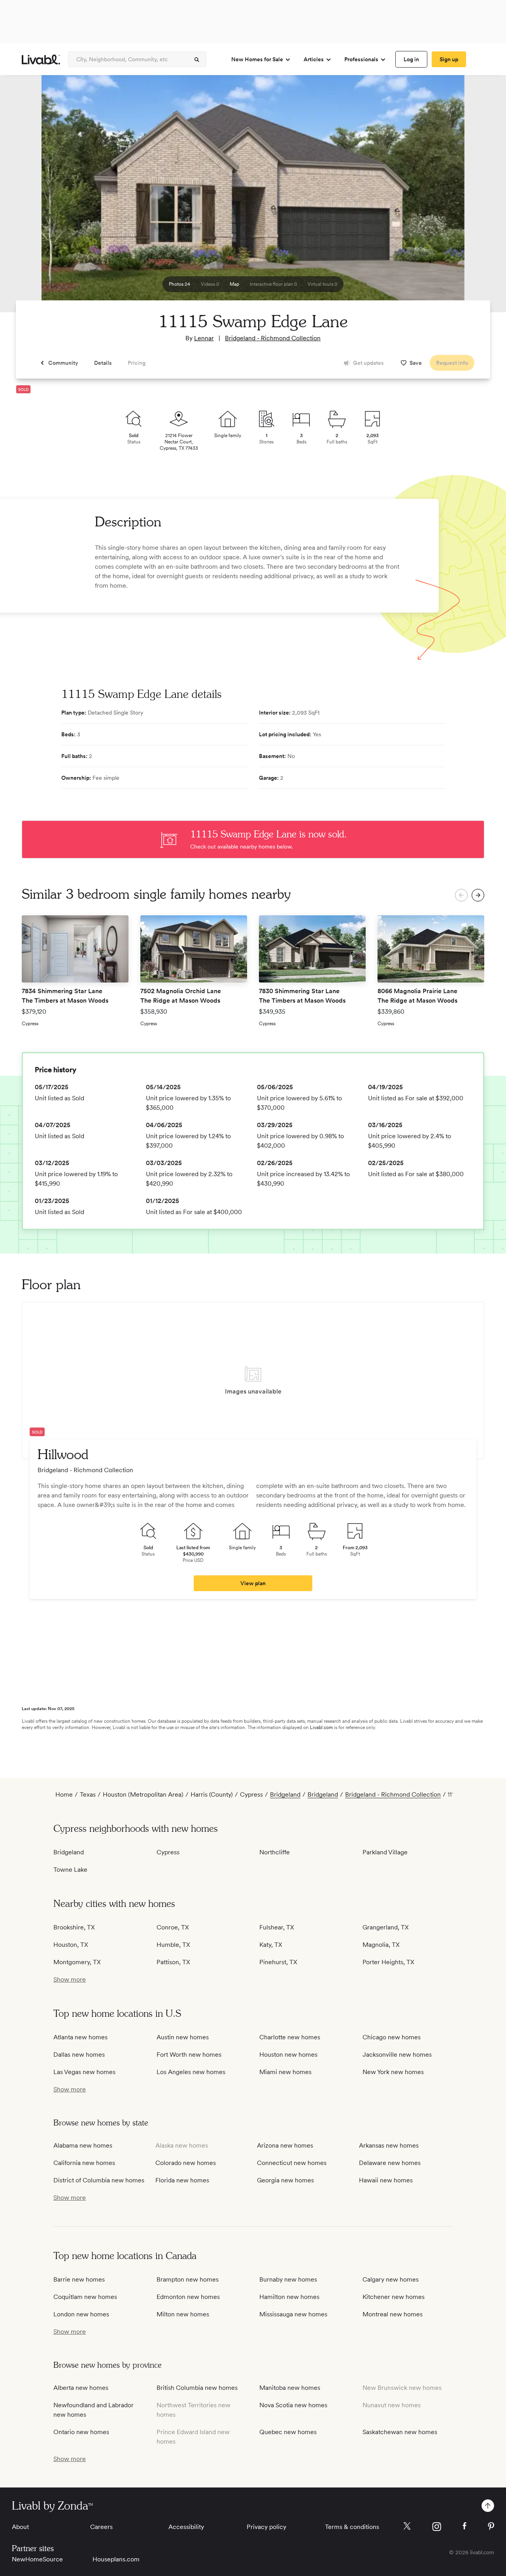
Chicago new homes (392, 2037)
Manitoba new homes (290, 2388)
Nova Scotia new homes (293, 2405)
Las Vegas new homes (84, 2072)
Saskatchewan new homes (400, 2432)
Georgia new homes (285, 2180)
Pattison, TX (173, 1962)
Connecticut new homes (292, 2163)
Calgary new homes (391, 2279)
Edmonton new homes (188, 2297)
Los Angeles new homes (191, 2072)
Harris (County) (212, 1794)
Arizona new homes (285, 2145)
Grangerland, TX (386, 1927)
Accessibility (186, 2527)
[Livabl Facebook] (464, 2526)
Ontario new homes (81, 2432)
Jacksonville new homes (397, 2055)
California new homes (84, 2163)
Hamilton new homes (289, 2297)
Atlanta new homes (80, 2037)
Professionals (361, 59)
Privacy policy (266, 2527)
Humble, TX (173, 1945)
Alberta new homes (81, 2388)
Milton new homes (183, 2314)
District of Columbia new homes (99, 2180)
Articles (314, 59)
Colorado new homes (186, 2163)
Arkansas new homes (389, 2145)
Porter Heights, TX (388, 1962)
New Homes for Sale (257, 59)
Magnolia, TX (381, 1945)
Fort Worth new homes (189, 2055)
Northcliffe (275, 1852)
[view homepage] (41, 59)
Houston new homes (288, 2055)
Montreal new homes (393, 2314)
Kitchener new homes (394, 2297)
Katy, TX (271, 1945)
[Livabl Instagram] (437, 2527)
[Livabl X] (407, 2526)
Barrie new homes (79, 2279)
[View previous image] (26, 197)
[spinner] (197, 60)
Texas (88, 1794)
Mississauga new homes (293, 2314)
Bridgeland (285, 1794)
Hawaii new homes (386, 2180)
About (20, 2527)
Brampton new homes (188, 2279)
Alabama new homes (83, 2145)
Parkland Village (385, 1852)
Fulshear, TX (277, 1927)
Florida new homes (182, 2180)
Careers (101, 2527)
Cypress (251, 1794)
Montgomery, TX (77, 1962)
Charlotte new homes (290, 2037)
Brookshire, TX (74, 1927)
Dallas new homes (79, 2055)
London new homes (81, 2314)
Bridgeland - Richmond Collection (273, 338)
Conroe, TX (173, 1927)
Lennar (204, 338)
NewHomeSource (37, 2559)
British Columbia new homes (197, 2388)
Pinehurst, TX (278, 1962)
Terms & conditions (352, 2527)
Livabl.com (321, 1727)
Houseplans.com (116, 2559)
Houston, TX (71, 1945)
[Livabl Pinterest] (491, 2526)
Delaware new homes (390, 2163)
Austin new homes (183, 2037)
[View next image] (480, 197)
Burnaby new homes (288, 2279)
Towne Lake (70, 1870)
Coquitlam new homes (85, 2297)
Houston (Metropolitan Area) (143, 1794)
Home (64, 1794)
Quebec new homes (288, 2432)
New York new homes (393, 2072)
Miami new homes (285, 2072)
